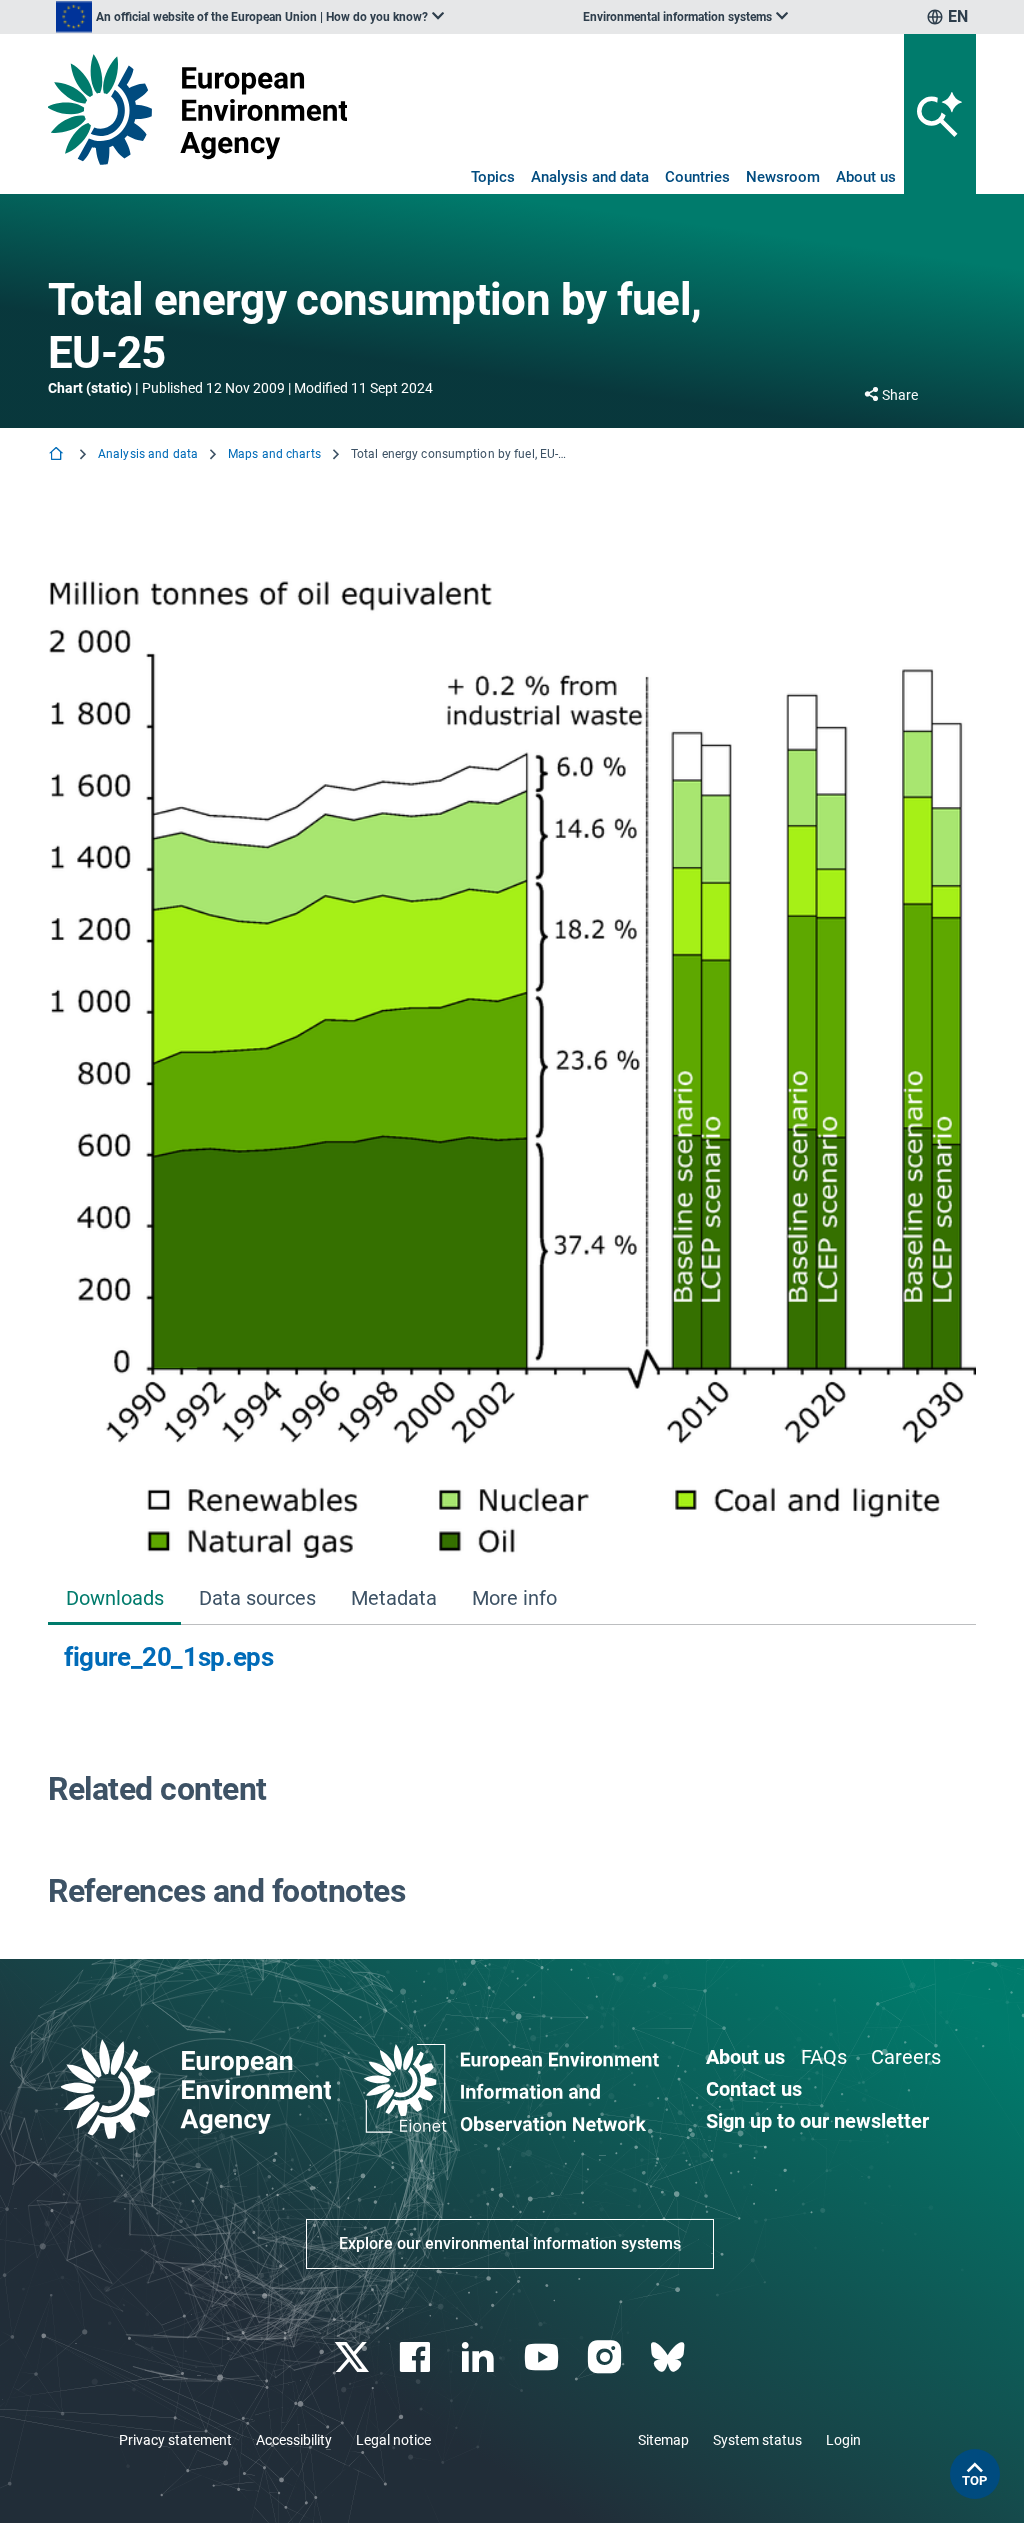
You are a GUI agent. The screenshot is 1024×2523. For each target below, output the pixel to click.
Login (843, 2440)
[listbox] (250, 17)
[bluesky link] (669, 2357)
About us (866, 177)
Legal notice (393, 2440)
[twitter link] (353, 2357)
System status (757, 2440)
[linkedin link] (480, 2357)
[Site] (197, 109)
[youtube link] (543, 2357)
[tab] (114, 1599)
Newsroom (783, 177)
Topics (493, 177)
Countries (697, 177)
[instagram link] (606, 2357)
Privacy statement (175, 2440)
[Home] (58, 455)
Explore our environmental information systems (510, 2243)
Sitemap (663, 2440)
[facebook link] (417, 2357)
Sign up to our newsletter (817, 2121)
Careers (906, 2057)
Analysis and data (590, 177)
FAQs (824, 2057)
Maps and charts (274, 454)
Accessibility (294, 2440)
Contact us (754, 2089)
